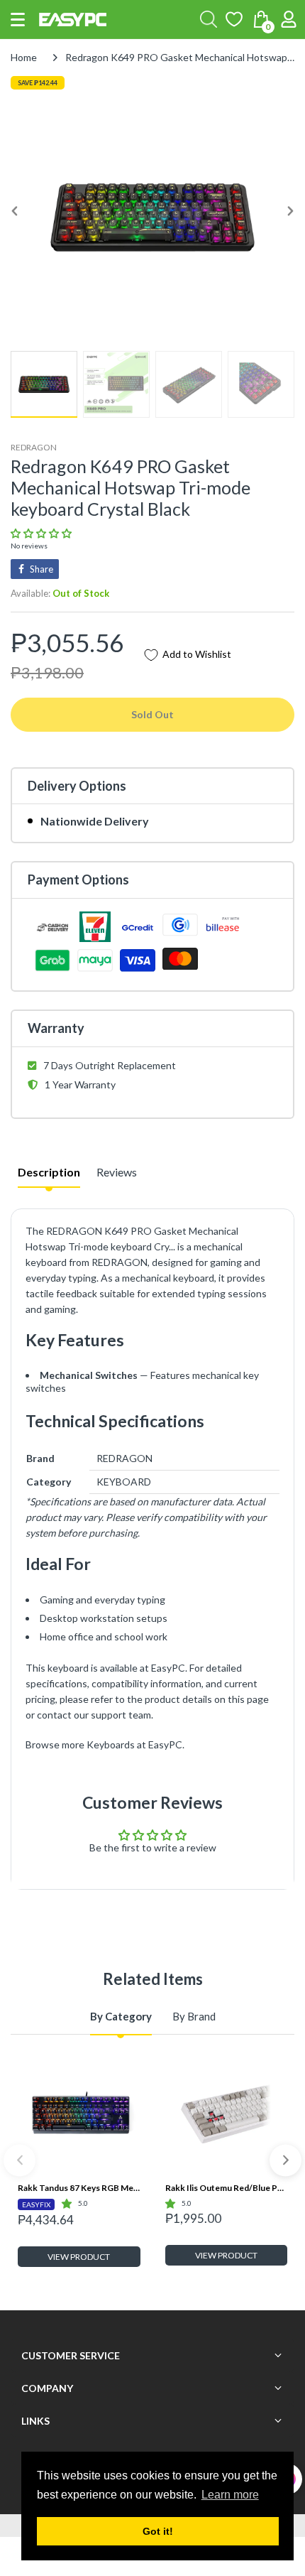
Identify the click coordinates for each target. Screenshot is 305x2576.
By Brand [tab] (194, 2016)
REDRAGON (34, 447)
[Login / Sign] (289, 19)
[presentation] (20, 2160)
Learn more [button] (230, 2495)
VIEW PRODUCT (79, 2257)
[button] (18, 20)
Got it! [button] (158, 2531)
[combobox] (209, 19)
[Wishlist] (234, 19)
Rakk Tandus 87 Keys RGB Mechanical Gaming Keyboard (79, 2188)
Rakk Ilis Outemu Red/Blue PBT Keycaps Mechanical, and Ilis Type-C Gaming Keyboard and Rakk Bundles (227, 2188)
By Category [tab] (121, 2016)
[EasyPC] (73, 20)
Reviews (117, 1172)
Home (24, 57)
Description (49, 1172)
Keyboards (111, 1744)
